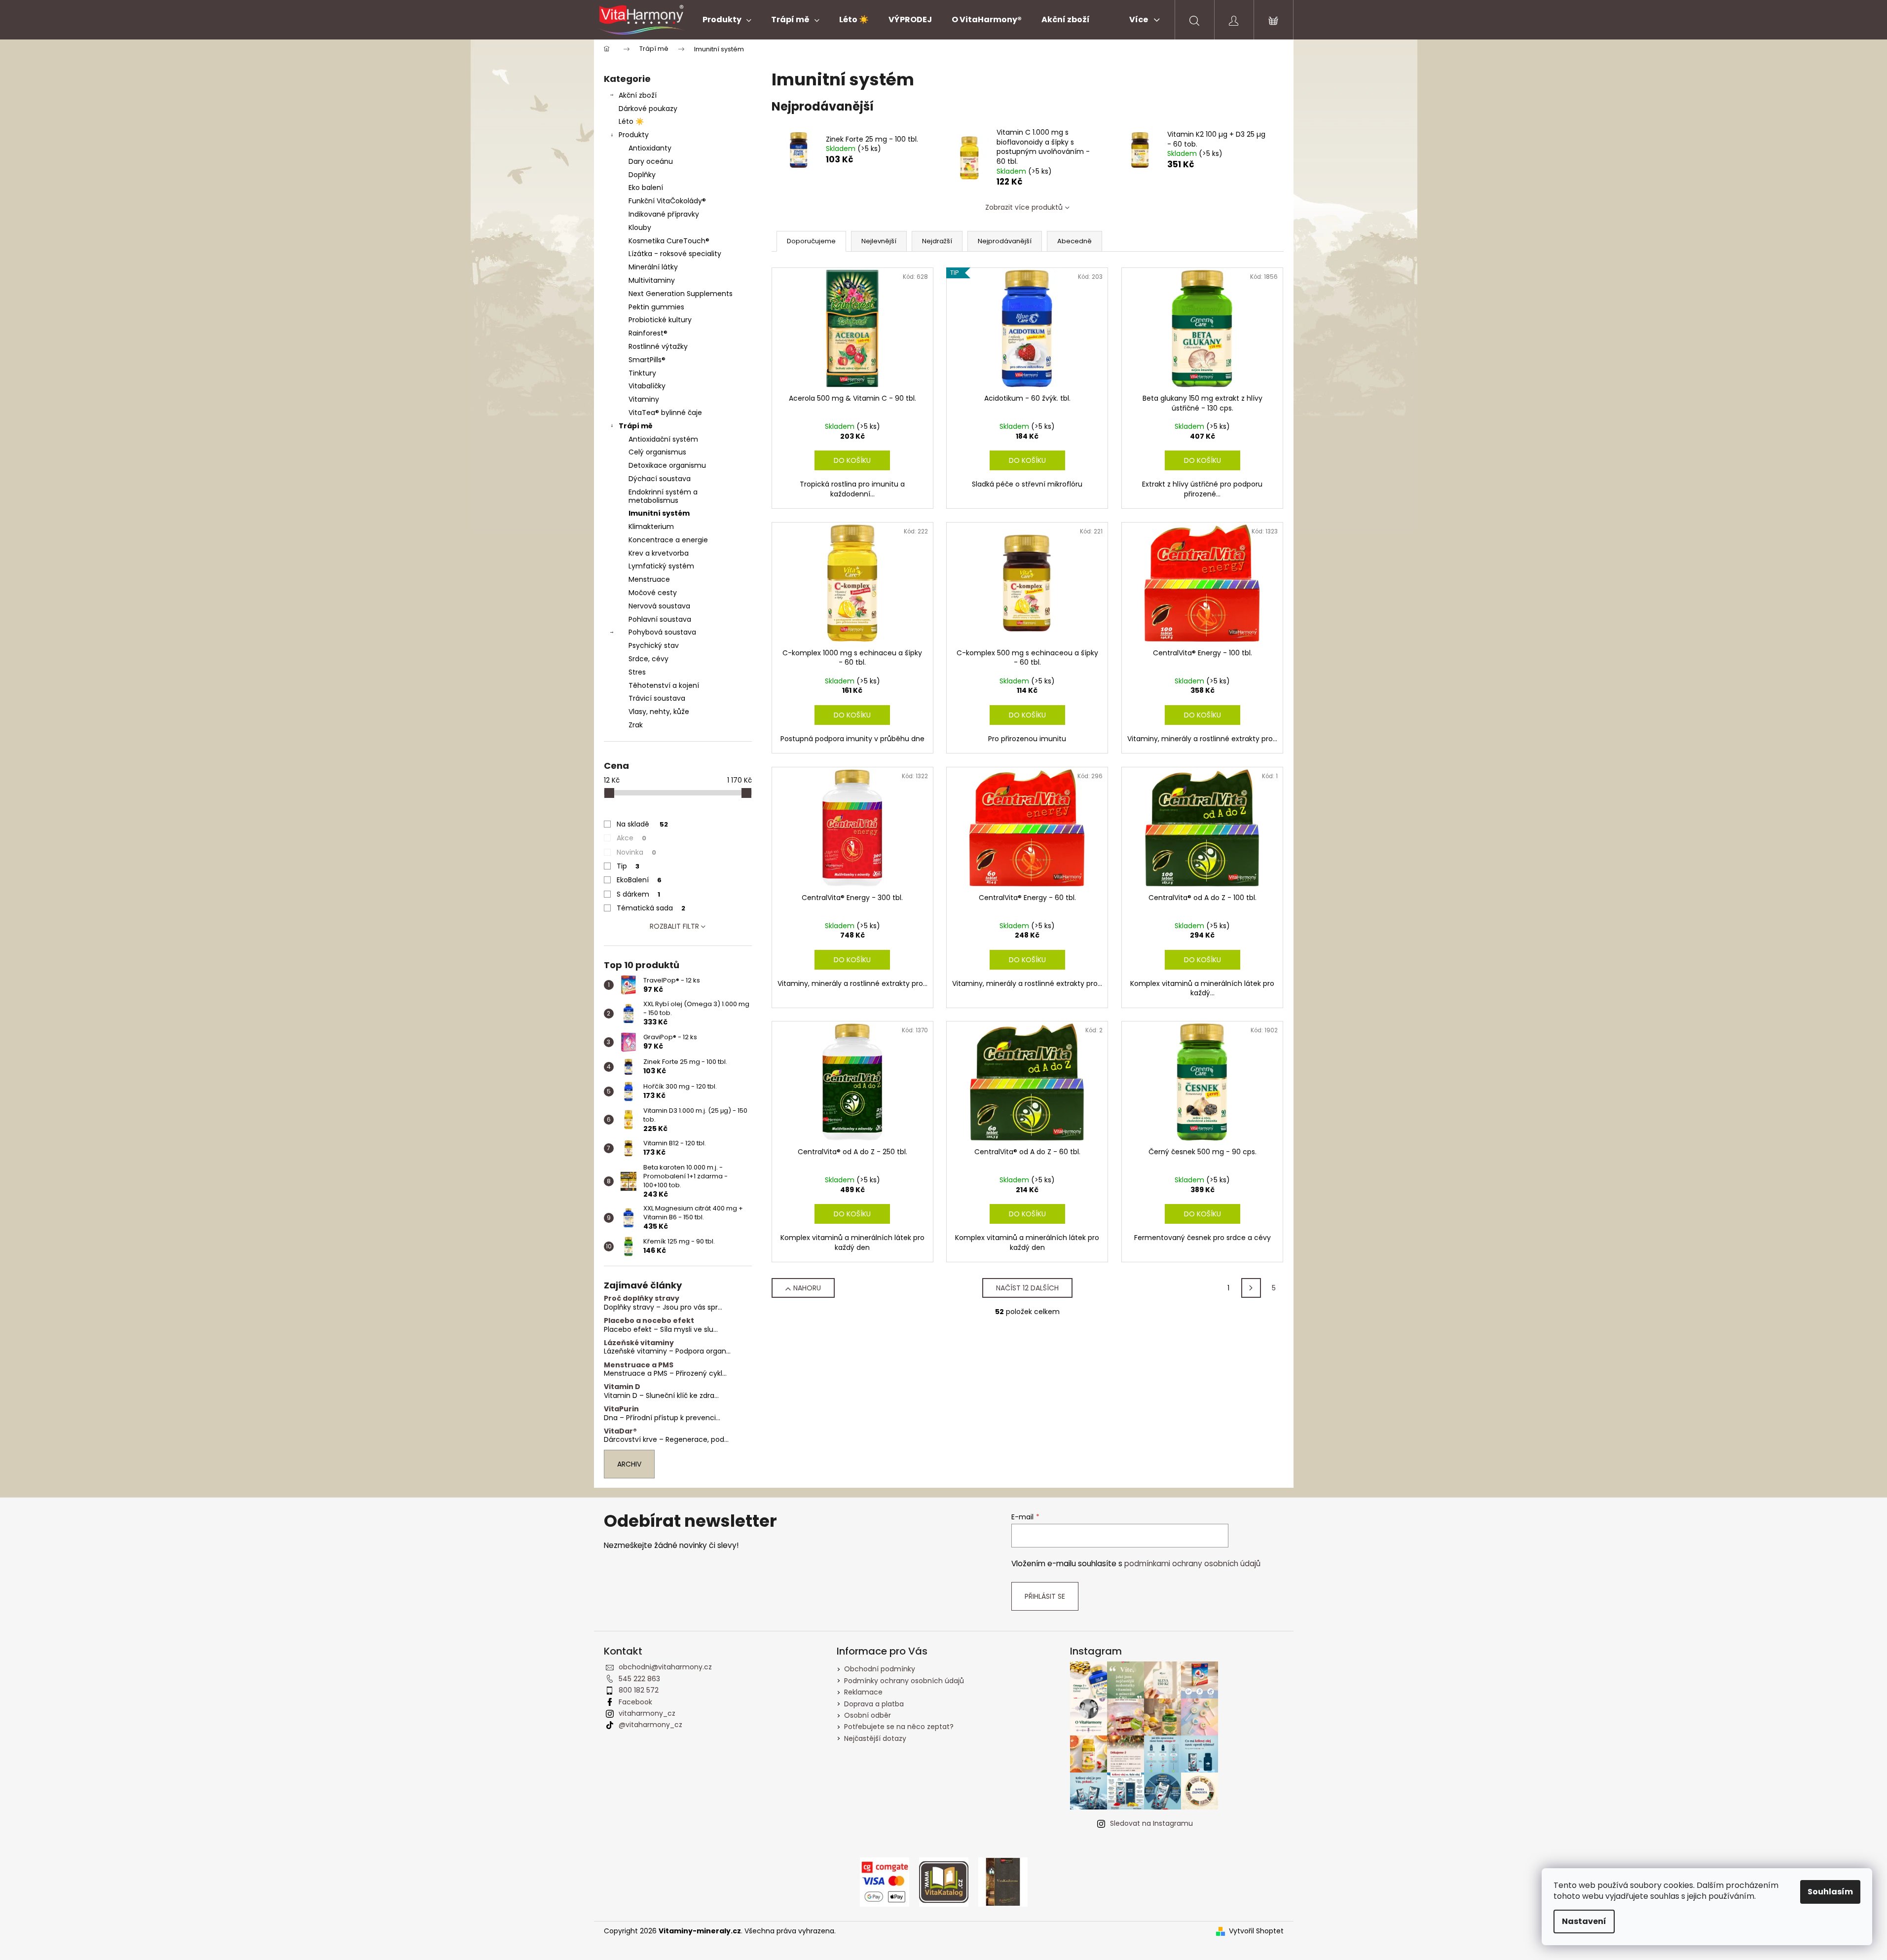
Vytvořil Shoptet (1256, 1931)
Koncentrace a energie (668, 540)
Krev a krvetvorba (659, 553)
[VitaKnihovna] (1003, 1882)
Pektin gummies (656, 307)
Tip (628, 866)
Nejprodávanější (1005, 241)
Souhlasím (1830, 1892)
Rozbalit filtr (674, 926)
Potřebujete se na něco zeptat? (899, 1727)
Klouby (640, 227)
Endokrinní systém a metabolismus (663, 496)
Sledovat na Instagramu (1151, 1823)
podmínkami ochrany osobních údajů (1192, 1564)
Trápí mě (636, 426)
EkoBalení (639, 880)
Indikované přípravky (664, 214)
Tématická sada (651, 908)
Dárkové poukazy (648, 109)
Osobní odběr (868, 1715)
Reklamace (863, 1692)
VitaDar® (620, 1431)
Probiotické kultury (660, 320)
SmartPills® (647, 360)
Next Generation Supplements (681, 294)
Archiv (629, 1464)
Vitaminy (644, 399)
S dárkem (638, 894)
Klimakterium (651, 527)
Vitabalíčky (647, 386)
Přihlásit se (1045, 1596)
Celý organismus (657, 452)
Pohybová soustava (662, 632)
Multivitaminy (652, 280)
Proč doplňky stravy (642, 1299)
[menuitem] (727, 20)
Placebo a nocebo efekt (649, 1321)
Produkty (634, 135)
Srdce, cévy (648, 659)
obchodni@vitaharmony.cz (665, 1667)
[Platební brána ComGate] (885, 1882)
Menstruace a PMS (639, 1365)
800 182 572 (639, 1690)
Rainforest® (648, 333)
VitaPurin (621, 1409)
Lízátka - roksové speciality (675, 254)
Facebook (635, 1702)
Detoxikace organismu (667, 465)
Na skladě (642, 824)
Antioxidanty (650, 148)
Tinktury (642, 373)
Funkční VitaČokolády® (667, 201)
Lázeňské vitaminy (639, 1343)
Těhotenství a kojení (664, 685)
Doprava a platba (874, 1704)
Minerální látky (653, 267)
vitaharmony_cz (647, 1713)
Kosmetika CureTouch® (669, 241)
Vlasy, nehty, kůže (659, 712)
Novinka (636, 852)
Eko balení (646, 188)
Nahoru (807, 1288)
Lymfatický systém (661, 566)
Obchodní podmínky (880, 1669)
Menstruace (649, 579)
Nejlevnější (879, 241)
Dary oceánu (651, 161)
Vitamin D (622, 1387)
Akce (631, 838)
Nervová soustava (659, 606)
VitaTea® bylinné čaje (665, 413)
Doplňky (642, 175)
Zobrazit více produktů (1024, 207)
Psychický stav (654, 645)
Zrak (636, 725)
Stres (637, 672)
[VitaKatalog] (944, 1882)
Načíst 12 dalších (1027, 1288)
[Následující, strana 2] (1251, 1288)
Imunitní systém (659, 513)
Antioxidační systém (663, 439)
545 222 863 (639, 1679)
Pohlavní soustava (660, 619)
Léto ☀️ (631, 121)
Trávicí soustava (657, 698)
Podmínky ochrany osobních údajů (904, 1681)
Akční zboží (638, 95)
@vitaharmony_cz (650, 1725)
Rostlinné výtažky (658, 346)
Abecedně (1074, 241)
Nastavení (1584, 1921)
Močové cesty (653, 593)
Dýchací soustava (660, 479)
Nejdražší (937, 241)
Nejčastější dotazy (875, 1738)
